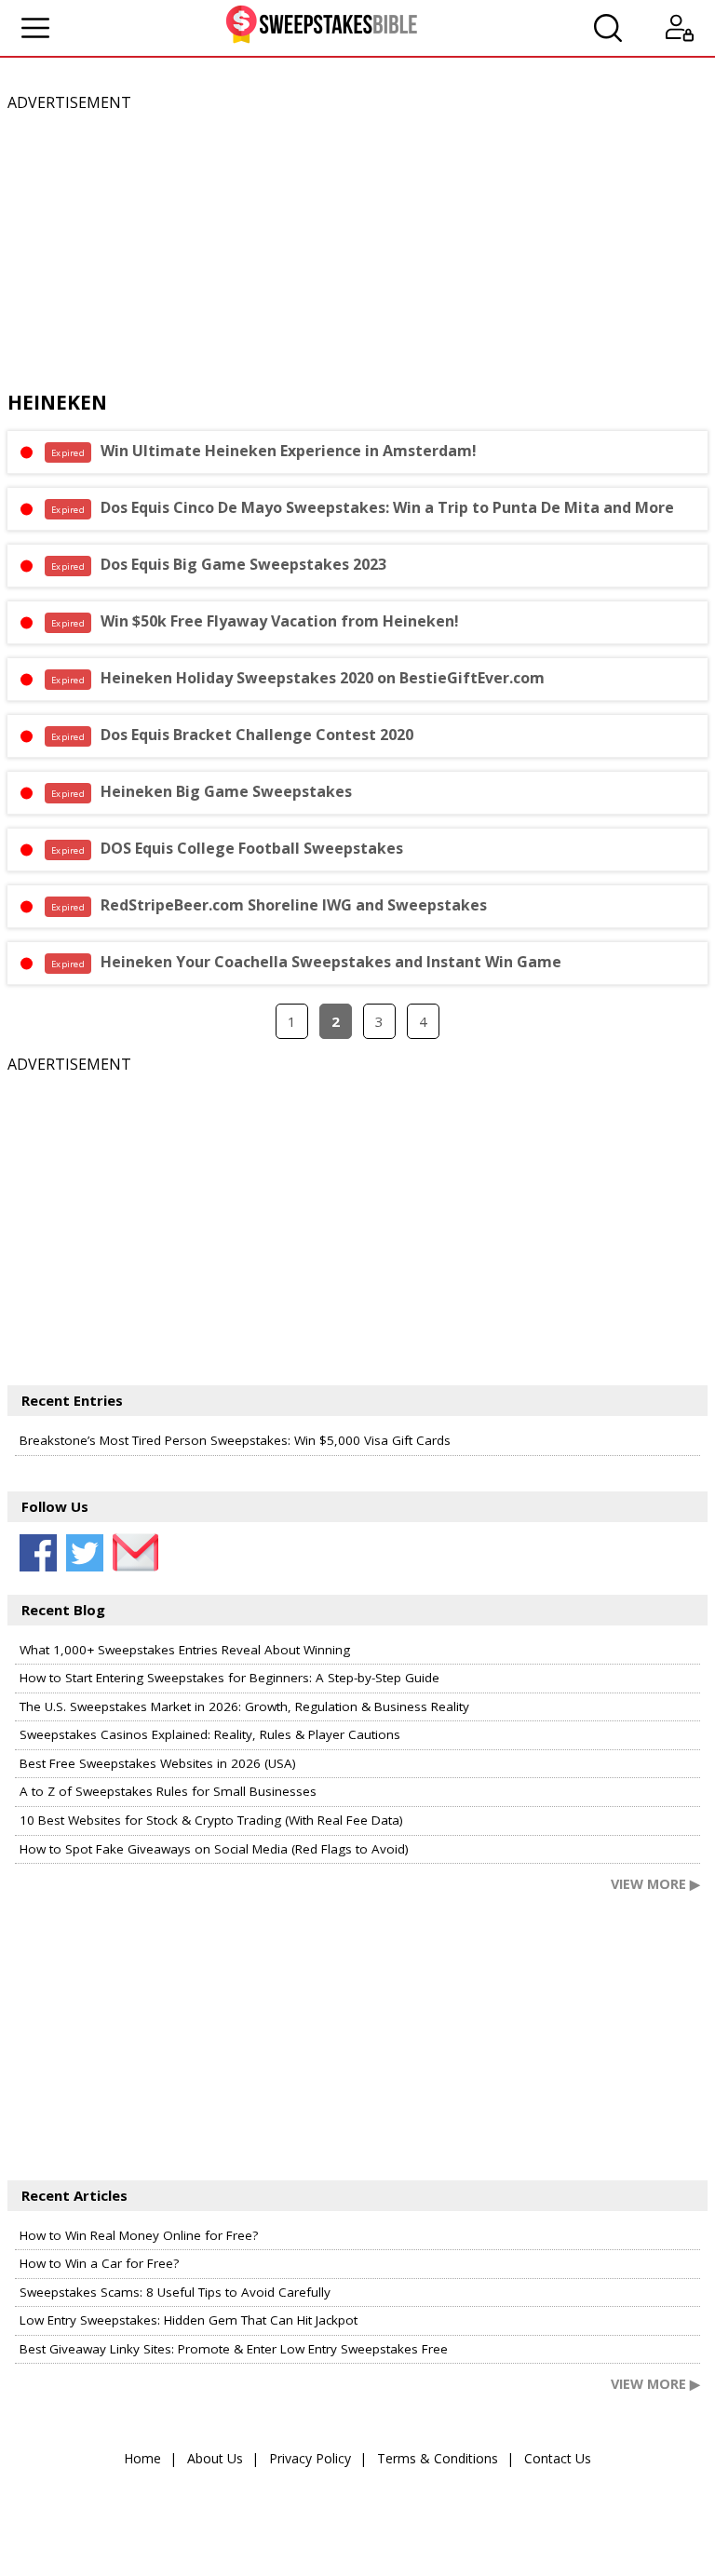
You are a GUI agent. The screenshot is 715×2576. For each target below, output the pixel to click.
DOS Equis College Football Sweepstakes (227, 848)
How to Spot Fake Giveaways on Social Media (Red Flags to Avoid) (214, 1849)
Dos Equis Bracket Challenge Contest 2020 (232, 735)
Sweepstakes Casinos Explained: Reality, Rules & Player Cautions (210, 1734)
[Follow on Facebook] (38, 1553)
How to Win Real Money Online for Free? (139, 2235)
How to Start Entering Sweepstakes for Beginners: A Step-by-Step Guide (229, 1678)
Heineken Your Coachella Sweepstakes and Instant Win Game (306, 962)
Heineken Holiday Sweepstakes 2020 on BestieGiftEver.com (298, 678)
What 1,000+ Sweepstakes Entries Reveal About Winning (185, 1650)
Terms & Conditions (438, 2458)
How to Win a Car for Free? (99, 2263)
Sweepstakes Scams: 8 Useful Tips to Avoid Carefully (175, 2292)
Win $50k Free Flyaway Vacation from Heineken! (255, 621)
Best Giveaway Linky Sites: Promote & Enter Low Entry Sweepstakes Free (234, 2349)
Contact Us (558, 2458)
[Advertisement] (357, 245)
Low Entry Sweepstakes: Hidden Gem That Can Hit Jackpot (189, 2320)
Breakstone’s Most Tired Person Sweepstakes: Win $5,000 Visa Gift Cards (235, 1440)
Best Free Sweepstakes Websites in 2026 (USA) (158, 1763)
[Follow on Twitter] (85, 1553)
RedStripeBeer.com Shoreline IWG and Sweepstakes (269, 905)
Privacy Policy (310, 2458)
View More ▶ (655, 1884)
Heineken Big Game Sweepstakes (202, 791)
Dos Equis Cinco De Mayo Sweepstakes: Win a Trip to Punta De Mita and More (363, 507)
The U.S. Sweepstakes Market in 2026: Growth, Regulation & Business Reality (244, 1706)
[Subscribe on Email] (131, 1553)
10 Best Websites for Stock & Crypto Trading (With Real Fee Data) (211, 1820)
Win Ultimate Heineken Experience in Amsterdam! (264, 451)
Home (142, 2458)
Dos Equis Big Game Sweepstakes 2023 (219, 564)
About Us (215, 2458)
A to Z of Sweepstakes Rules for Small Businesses (168, 1791)
